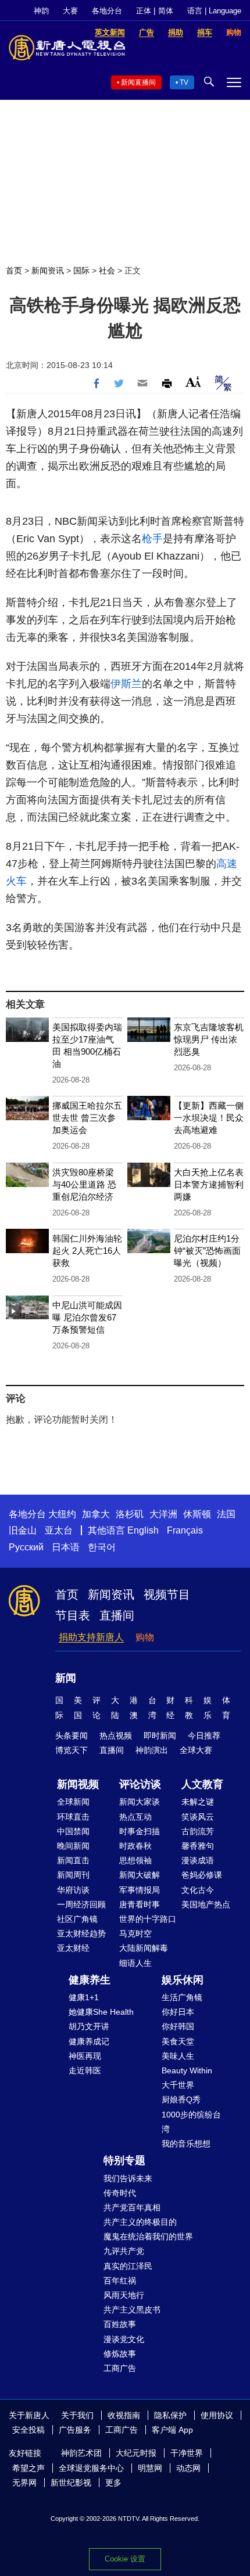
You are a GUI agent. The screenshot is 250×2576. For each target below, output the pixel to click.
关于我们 (77, 2415)
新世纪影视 (71, 2483)
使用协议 (217, 2415)
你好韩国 (178, 2026)
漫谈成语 (198, 1860)
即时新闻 (160, 1736)
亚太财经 (73, 1948)
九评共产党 (124, 2251)
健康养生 (90, 1980)
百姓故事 (120, 2324)
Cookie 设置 (125, 2559)
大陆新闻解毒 (144, 1948)
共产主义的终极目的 (140, 2222)
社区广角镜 (77, 1919)
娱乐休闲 (183, 1980)
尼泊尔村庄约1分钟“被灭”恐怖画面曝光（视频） (207, 1251)
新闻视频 (78, 1784)
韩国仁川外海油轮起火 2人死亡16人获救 (87, 1251)
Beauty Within (187, 2070)
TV (184, 82)
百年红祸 (120, 2281)
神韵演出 (152, 1750)
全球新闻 (73, 1802)
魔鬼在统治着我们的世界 (148, 2236)
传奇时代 (120, 2193)
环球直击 (73, 1817)
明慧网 (150, 2468)
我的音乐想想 (186, 2144)
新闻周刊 (73, 1875)
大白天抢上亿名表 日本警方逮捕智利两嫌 (209, 1184)
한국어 (102, 1547)
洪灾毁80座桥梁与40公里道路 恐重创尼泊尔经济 (84, 1184)
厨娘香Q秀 (181, 2099)
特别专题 (124, 2160)
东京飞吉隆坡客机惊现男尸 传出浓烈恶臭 (209, 1039)
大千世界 (178, 2085)
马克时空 (135, 1933)
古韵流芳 (198, 1831)
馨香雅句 (198, 1846)
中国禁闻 (73, 1831)
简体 (166, 11)
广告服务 (75, 2430)
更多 (113, 2483)
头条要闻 (72, 1736)
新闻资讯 (48, 270)
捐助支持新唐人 (91, 1637)
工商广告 (120, 2368)
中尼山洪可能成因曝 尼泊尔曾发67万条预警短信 (87, 1317)
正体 (144, 11)
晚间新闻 (73, 1846)
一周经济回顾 (81, 1904)
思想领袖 (135, 1860)
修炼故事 (120, 2354)
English (143, 1530)
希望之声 (28, 2468)
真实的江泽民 (128, 2266)
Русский (26, 1547)
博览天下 (72, 1750)
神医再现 (85, 2056)
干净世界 (187, 2453)
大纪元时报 (136, 2453)
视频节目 (167, 1594)
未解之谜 (198, 1802)
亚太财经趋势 (81, 1933)
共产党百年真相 (132, 2207)
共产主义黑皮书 (132, 2310)
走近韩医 (85, 2070)
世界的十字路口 (148, 1919)
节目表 (73, 1615)
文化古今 (198, 1890)
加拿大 (96, 1514)
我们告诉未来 (128, 2178)
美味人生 (178, 2056)
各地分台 (107, 11)
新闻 (66, 1678)
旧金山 (23, 1530)
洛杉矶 (130, 1514)
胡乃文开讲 (89, 2026)
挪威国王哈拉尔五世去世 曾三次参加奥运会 (87, 1118)
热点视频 (116, 1736)
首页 (14, 270)
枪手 (152, 539)
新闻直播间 (138, 82)
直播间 (117, 1615)
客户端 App (172, 2430)
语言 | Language (214, 11)
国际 (81, 270)
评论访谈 (140, 1784)
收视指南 (124, 2415)
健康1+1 (84, 1997)
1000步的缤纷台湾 (191, 2122)
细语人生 (135, 1963)
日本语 (66, 1547)
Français (185, 1530)
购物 (145, 1637)
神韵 (41, 11)
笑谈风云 (198, 1817)
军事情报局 (140, 1890)
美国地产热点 (206, 1904)
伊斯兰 (126, 684)
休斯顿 (197, 1514)
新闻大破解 (140, 1875)
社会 (107, 270)
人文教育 (202, 1784)
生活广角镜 (182, 1997)
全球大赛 (196, 1750)
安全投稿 (28, 2430)
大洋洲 (163, 1514)
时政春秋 (135, 1846)
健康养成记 (89, 2041)
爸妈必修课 (202, 1875)
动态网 (188, 2468)
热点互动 (135, 1817)
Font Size (193, 382)
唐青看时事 (140, 1904)
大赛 (70, 11)
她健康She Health (101, 2012)
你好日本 (178, 2012)
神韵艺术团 (81, 2453)
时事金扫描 (140, 1831)
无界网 (24, 2483)
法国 (226, 1514)
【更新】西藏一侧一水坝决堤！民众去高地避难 (209, 1118)
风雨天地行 (124, 2295)
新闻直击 (73, 1860)
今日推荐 (204, 1736)
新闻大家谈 (140, 1802)
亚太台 (59, 1530)
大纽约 (62, 1514)
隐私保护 (170, 2415)
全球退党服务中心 (91, 2468)
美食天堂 (178, 2041)
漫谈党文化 (124, 2339)
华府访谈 (73, 1890)
